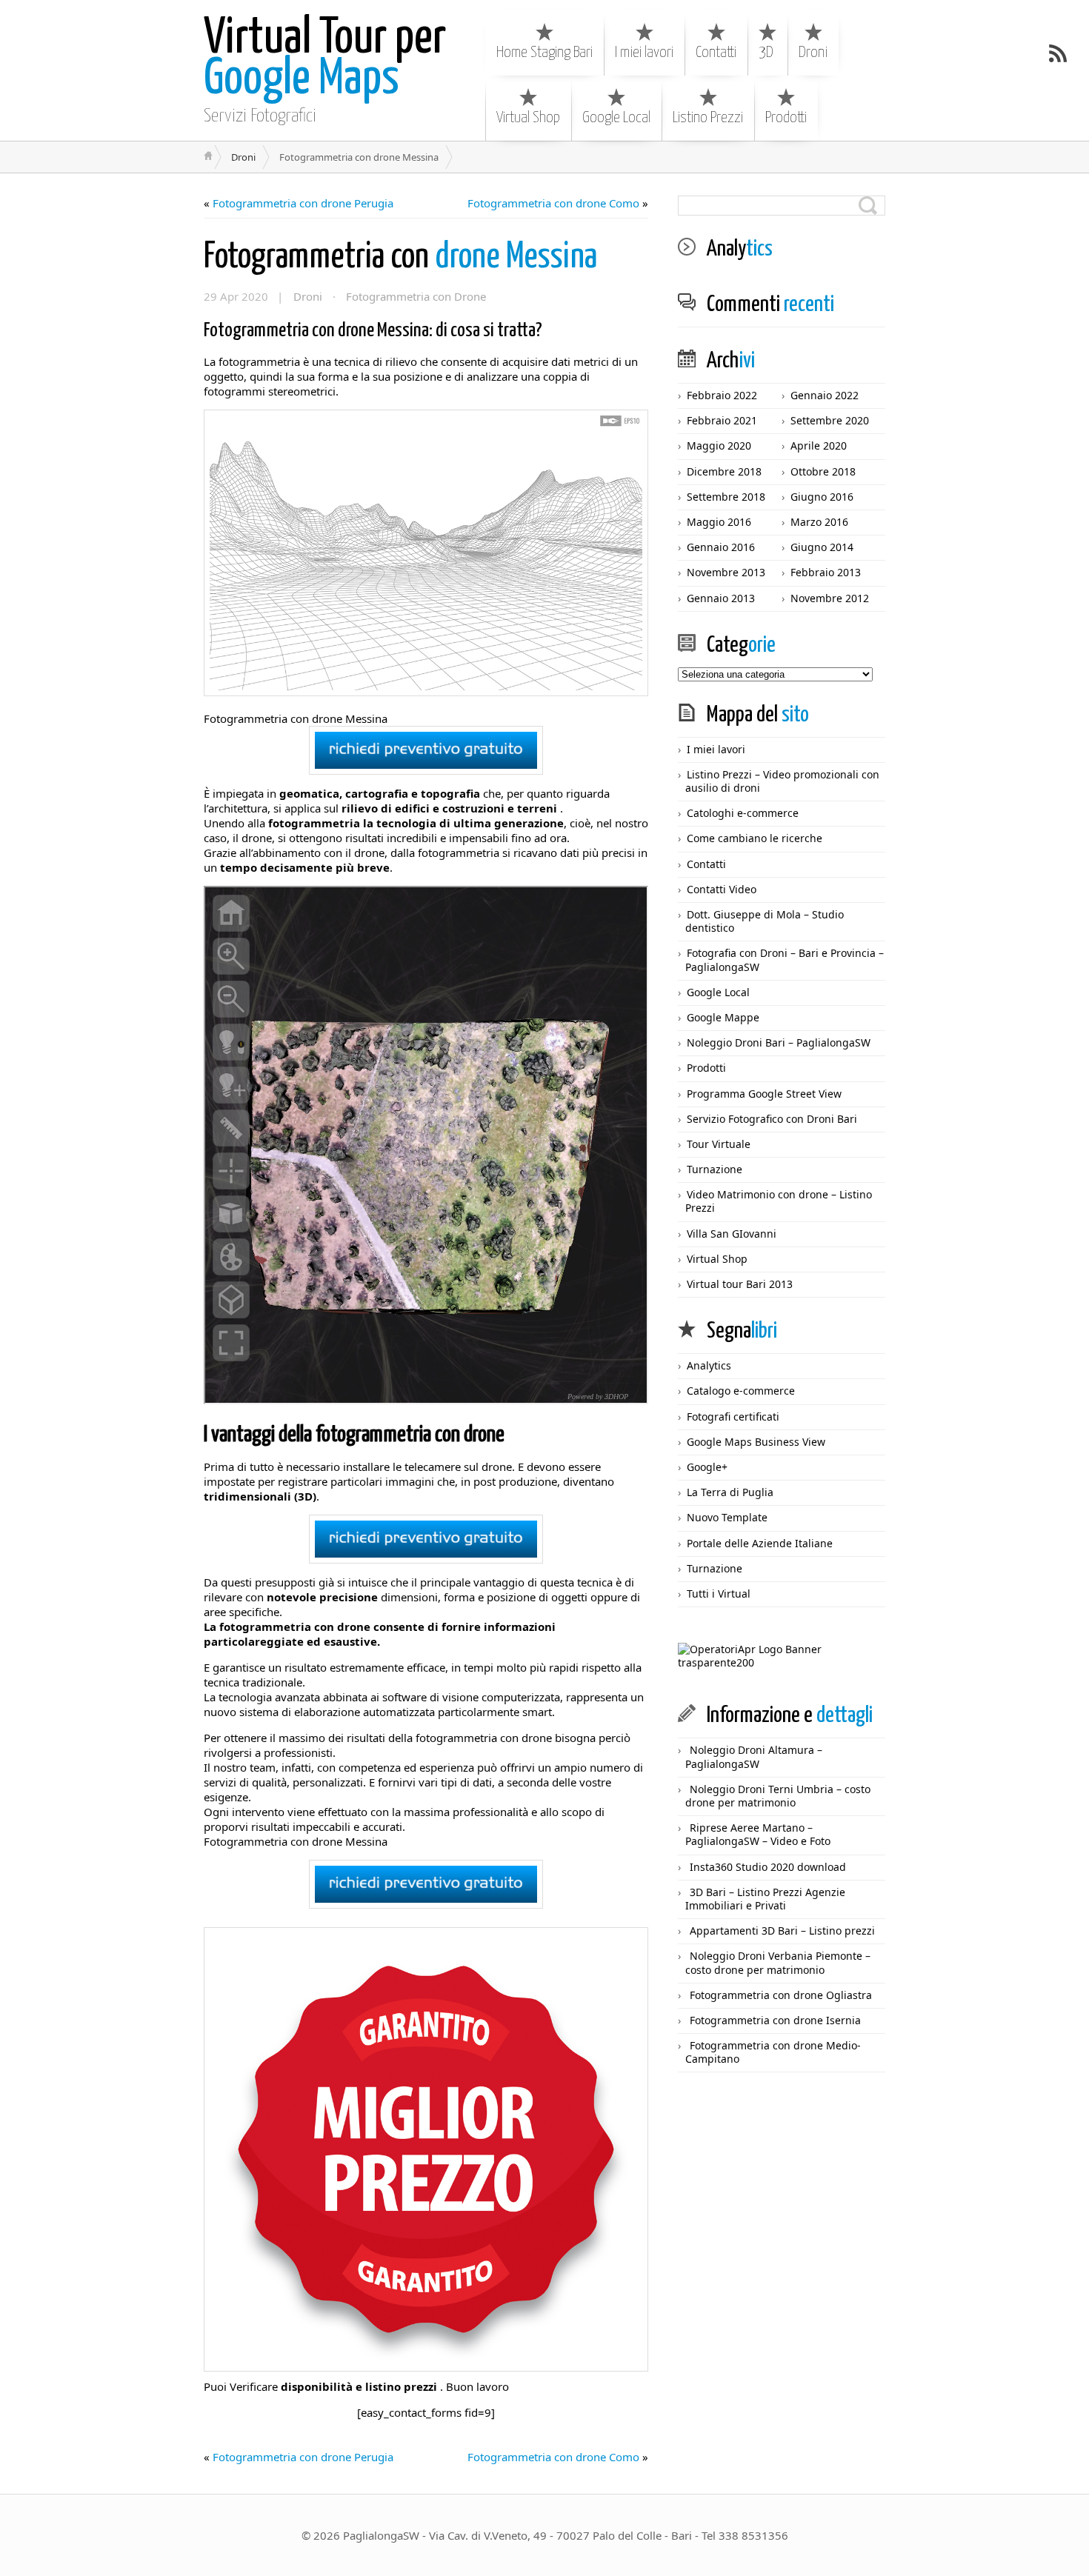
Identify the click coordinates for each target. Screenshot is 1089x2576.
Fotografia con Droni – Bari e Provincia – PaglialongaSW (785, 960)
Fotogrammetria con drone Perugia (303, 203)
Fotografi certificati (733, 1417)
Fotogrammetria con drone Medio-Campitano (773, 2052)
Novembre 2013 (726, 572)
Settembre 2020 (830, 420)
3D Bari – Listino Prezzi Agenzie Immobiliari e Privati (765, 1899)
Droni (813, 53)
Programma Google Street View (764, 1094)
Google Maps (325, 59)
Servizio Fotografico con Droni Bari (772, 1119)
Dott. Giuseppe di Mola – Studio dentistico (765, 921)
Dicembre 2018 (724, 471)
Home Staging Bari (544, 53)
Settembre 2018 (726, 497)
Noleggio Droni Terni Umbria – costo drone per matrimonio (778, 1796)
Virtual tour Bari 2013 (740, 1284)
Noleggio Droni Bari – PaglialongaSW (779, 1042)
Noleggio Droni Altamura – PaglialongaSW (754, 1756)
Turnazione (715, 1169)
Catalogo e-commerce (741, 1391)
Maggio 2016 (719, 522)
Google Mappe (723, 1017)
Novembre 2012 (830, 598)
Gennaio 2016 (721, 547)
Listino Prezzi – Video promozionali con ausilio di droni (782, 781)
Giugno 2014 (822, 547)
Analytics (709, 1365)
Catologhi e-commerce (743, 813)
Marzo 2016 (819, 522)
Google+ (707, 1467)
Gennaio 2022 (825, 395)
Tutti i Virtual (719, 1594)
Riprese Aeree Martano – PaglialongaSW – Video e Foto (758, 1834)
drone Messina (400, 257)
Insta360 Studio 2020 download (768, 1867)
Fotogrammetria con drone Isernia (775, 2020)
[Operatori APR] (782, 1662)
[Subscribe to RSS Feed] (1058, 53)
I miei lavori (644, 53)
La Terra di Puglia (730, 1492)
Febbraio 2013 (826, 572)
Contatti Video (722, 889)
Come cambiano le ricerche (755, 838)
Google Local (616, 118)
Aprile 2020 (819, 446)
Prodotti (786, 118)
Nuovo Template (727, 1517)
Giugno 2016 (822, 497)
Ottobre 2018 (823, 471)
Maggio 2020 (719, 446)
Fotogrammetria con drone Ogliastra (781, 1995)
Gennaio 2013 (721, 598)
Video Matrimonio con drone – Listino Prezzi (779, 1201)
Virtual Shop (528, 118)
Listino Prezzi (708, 118)
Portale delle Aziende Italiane (760, 1543)
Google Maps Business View (756, 1442)
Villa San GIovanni (732, 1234)
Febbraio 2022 (722, 395)
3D (766, 53)
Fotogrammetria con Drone (416, 296)
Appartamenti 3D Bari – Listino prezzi (782, 1931)
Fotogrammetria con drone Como (553, 203)
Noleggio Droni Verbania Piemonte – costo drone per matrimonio (778, 1962)
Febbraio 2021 (722, 420)
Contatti (716, 53)
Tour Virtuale (719, 1144)
